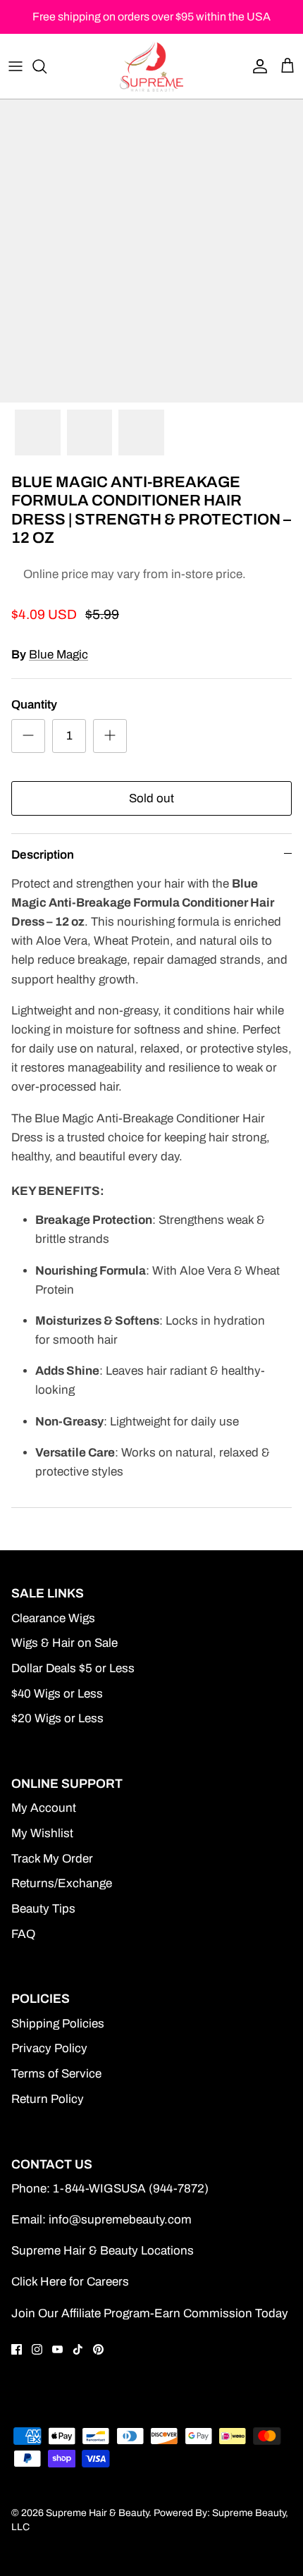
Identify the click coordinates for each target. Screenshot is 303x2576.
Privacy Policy (49, 2048)
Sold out (151, 798)
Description (43, 855)
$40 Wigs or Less (57, 1694)
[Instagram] (37, 2349)
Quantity (34, 705)
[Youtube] (57, 2349)
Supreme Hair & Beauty (97, 2513)
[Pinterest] (98, 2349)
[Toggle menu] (16, 66)
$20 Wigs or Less (57, 1718)
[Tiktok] (78, 2349)
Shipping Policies (58, 2024)
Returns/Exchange (62, 1883)
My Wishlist (42, 1833)
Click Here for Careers (70, 2282)
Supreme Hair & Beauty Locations (103, 2251)
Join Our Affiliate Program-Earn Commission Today (150, 2313)
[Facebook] (17, 2349)
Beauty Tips (43, 1909)
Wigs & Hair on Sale (64, 1643)
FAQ (23, 1934)
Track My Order (52, 1859)
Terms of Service (56, 2074)
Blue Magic (58, 655)
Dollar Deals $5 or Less (73, 1668)
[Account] (256, 66)
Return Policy (48, 2099)
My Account (44, 1808)
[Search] (47, 66)
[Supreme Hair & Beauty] (151, 66)
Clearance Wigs (53, 1618)
